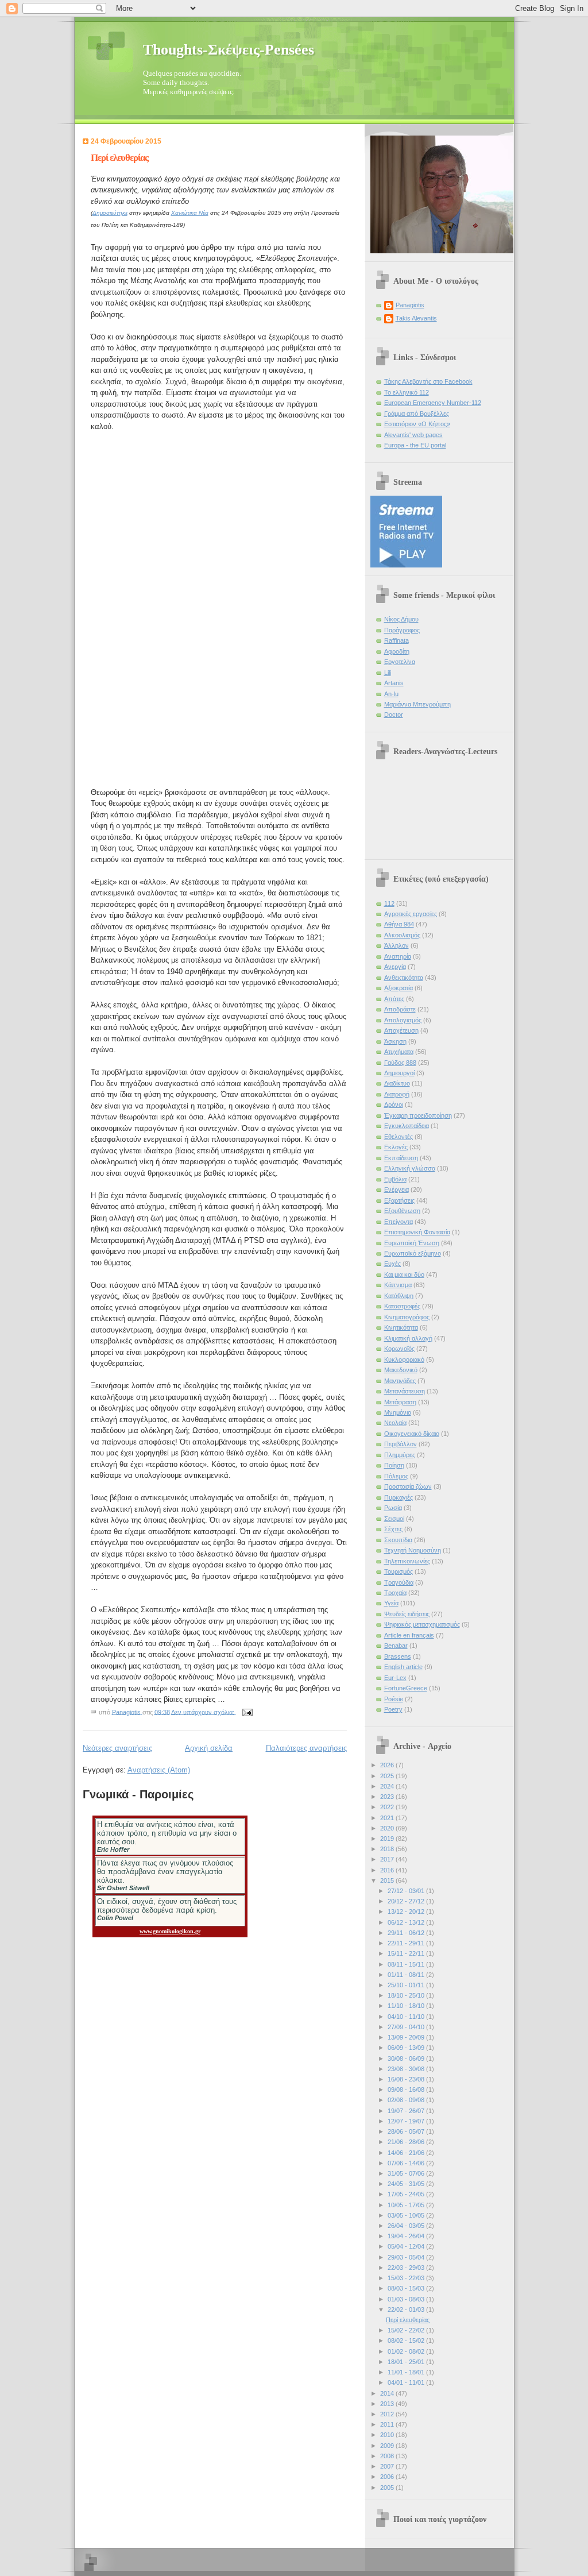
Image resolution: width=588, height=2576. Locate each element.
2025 (388, 1776)
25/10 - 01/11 (407, 1985)
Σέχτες (393, 1529)
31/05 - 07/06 (407, 2173)
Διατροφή (397, 1094)
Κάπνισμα (398, 1285)
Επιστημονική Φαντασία (417, 1232)
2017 (388, 1859)
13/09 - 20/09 (407, 2037)
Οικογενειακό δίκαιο (412, 1434)
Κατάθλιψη (399, 1296)
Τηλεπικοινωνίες (407, 1561)
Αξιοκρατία (399, 988)
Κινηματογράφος (407, 1317)
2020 (388, 1828)
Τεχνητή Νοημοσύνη (413, 1550)
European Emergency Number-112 (433, 403)
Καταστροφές (402, 1306)
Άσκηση (395, 1041)
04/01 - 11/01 (407, 2382)
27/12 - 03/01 (407, 1891)
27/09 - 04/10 (407, 2027)
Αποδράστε (400, 1009)
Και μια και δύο (404, 1275)
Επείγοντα (399, 1222)
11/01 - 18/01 (407, 2372)
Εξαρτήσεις (399, 1200)
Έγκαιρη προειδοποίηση (418, 1115)
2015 (388, 1880)
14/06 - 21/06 (407, 2153)
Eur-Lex (395, 1678)
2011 (388, 2424)
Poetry (393, 1709)
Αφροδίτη (397, 651)
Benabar (396, 1646)
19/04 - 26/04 (407, 2236)
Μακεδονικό (401, 1370)
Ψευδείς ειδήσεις (407, 1614)
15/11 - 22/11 (407, 1953)
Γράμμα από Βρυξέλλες (417, 414)
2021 (388, 1818)
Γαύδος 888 (400, 1063)
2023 (388, 1797)
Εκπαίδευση (401, 1158)
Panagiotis (410, 305)
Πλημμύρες (400, 1455)
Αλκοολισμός (402, 935)
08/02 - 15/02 (407, 2341)
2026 (388, 1765)
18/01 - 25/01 (407, 2362)
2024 (388, 1786)
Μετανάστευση (405, 1391)
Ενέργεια (396, 1189)
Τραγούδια (399, 1582)
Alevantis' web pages (413, 435)
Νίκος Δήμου (401, 619)
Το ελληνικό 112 (407, 392)
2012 (388, 2414)
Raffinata (396, 640)
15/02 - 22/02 (407, 2330)
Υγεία (391, 1603)
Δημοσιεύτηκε (110, 213)
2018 (388, 1849)
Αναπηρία (398, 956)
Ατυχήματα (399, 1052)
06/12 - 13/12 (407, 1922)
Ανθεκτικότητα (404, 978)
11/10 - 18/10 (407, 2006)
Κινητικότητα (401, 1327)
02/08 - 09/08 (407, 2100)
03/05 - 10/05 (407, 2215)
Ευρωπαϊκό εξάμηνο (413, 1253)
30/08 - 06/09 (407, 2059)
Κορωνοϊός (399, 1349)
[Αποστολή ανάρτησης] (247, 1712)
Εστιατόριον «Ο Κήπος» (417, 424)
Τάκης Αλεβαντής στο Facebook (428, 381)
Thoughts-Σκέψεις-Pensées (229, 50)
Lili (388, 673)
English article (403, 1667)
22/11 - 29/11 (407, 1943)
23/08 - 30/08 (407, 2069)
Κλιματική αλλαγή (408, 1338)
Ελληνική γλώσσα (410, 1168)
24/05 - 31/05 (407, 2184)
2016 (388, 1870)
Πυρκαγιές (399, 1497)
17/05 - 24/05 (407, 2194)
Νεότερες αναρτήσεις (117, 1748)
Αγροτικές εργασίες (411, 914)
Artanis (394, 683)
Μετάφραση (400, 1402)
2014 (388, 2393)
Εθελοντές (399, 1137)
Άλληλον (396, 945)
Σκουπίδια (398, 1540)
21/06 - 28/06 (407, 2142)
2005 (388, 2488)
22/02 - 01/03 (407, 2309)
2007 (388, 2466)
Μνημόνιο (398, 1412)
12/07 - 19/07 (407, 2121)
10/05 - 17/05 (407, 2205)
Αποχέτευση (401, 1030)
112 (389, 903)
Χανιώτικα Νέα (190, 213)
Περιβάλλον (401, 1444)
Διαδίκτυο (397, 1083)
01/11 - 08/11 (407, 1975)
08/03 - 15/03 (407, 2288)
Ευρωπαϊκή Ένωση (412, 1243)
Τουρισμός (399, 1571)
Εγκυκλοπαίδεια (407, 1126)
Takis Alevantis (416, 318)
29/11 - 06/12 (407, 1933)
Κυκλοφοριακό (404, 1360)
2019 (388, 1839)
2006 (388, 2477)
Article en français (409, 1635)
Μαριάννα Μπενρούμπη (417, 704)
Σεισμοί (394, 1519)
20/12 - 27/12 (407, 1901)
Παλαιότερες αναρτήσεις (306, 1748)
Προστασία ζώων (408, 1486)
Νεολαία (395, 1423)
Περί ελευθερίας (119, 158)
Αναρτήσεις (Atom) (159, 1770)
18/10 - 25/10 (407, 1995)
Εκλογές (396, 1147)
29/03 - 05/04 (407, 2257)
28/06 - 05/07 (407, 2131)
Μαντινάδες (400, 1381)
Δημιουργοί (399, 1073)
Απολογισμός (403, 1020)
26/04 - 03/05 (407, 2226)
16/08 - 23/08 (407, 2079)
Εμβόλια (395, 1179)
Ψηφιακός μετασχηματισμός (422, 1624)
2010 (388, 2435)
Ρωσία (393, 1508)
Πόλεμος (396, 1476)
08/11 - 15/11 (407, 1964)
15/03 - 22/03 (407, 2278)
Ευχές (392, 1264)
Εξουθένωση (402, 1211)
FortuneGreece (406, 1688)
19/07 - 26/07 (407, 2111)
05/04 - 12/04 (407, 2246)
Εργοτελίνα (400, 662)
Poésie (394, 1699)
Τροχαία (395, 1593)
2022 (388, 1807)
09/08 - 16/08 (407, 2090)
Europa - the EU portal (415, 445)
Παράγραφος (402, 630)
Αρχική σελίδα (209, 1748)
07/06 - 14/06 (407, 2163)
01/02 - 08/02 (407, 2351)
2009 (388, 2446)
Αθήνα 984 (399, 924)
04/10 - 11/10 (407, 2017)
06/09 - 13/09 (407, 2048)
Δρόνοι (394, 1104)
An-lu (391, 694)
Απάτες (394, 999)
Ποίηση (394, 1465)
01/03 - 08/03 (407, 2299)
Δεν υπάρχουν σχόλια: (204, 1712)
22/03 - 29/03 (407, 2268)
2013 (388, 2404)
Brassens (398, 1656)
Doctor (394, 715)
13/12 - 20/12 (407, 1911)
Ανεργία (395, 967)
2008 (388, 2456)
